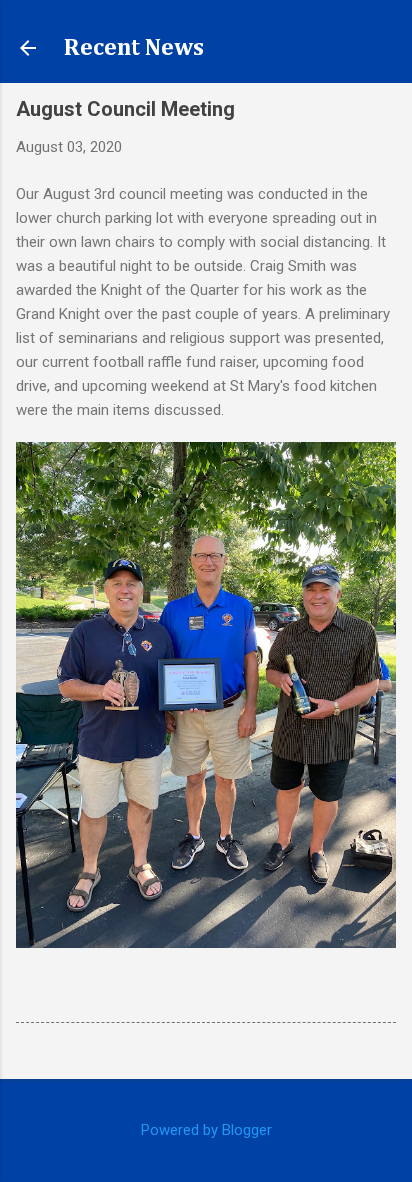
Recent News (134, 48)
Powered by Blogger (206, 1130)
